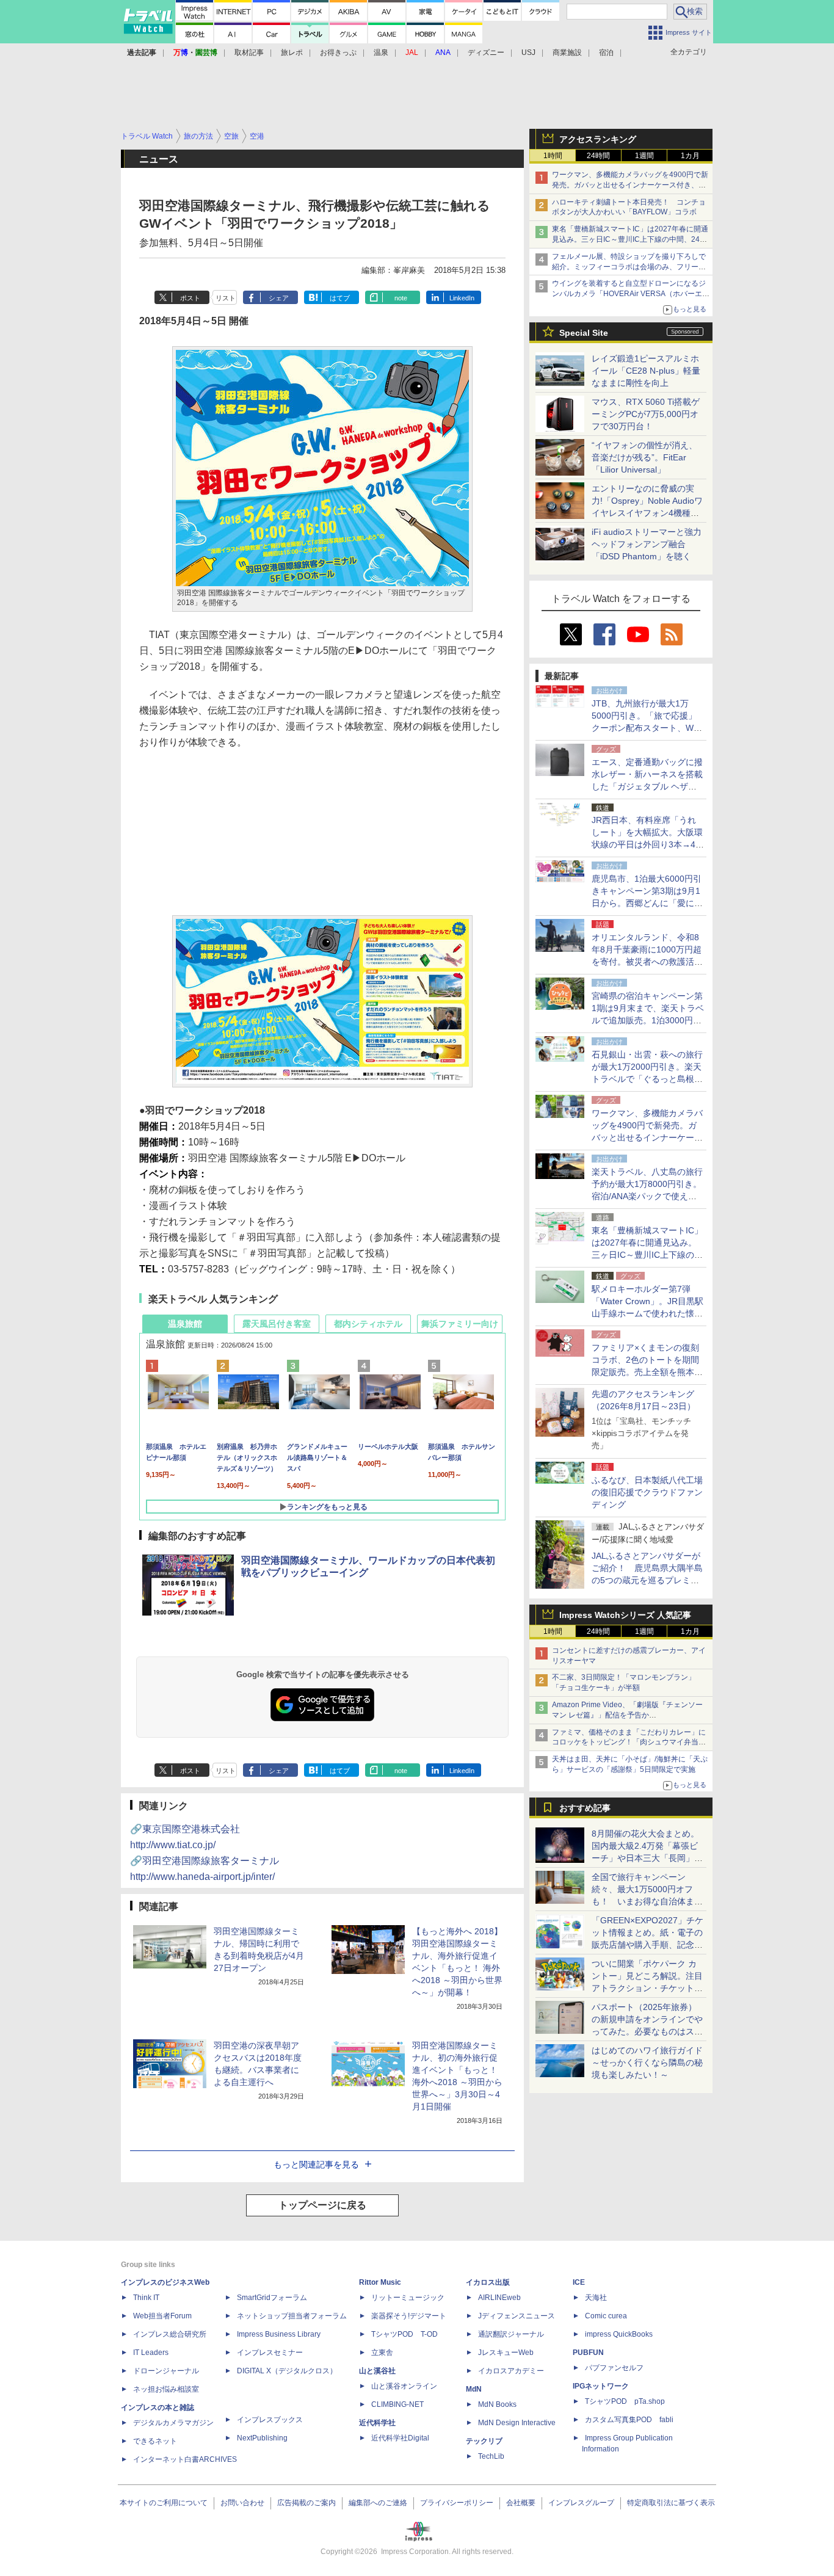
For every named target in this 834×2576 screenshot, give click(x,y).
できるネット (155, 2441)
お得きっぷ (338, 53)
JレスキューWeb (506, 2353)
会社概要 (521, 2503)
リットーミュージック (408, 2298)
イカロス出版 (488, 2282)
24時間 (598, 156)
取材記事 (249, 53)
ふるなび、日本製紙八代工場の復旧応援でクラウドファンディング (647, 1492)
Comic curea (606, 2316)
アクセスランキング (598, 139)
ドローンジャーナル (166, 2371)
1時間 (553, 156)
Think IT (146, 2298)
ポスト (190, 298)
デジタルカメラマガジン (173, 2423)
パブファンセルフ (614, 2368)
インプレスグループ (581, 2503)
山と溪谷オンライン (404, 2386)
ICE (579, 2282)
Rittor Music (380, 2282)
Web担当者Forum (162, 2316)
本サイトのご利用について (164, 2503)
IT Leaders (151, 2353)
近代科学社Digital (400, 2438)
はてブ (340, 298)
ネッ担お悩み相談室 (166, 2389)
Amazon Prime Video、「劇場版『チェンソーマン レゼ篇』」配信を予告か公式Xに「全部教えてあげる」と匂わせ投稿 (627, 1715)
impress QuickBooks (619, 2334)
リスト (226, 298)
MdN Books (497, 2404)
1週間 (644, 156)
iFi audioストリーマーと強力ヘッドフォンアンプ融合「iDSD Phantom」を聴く (647, 544)
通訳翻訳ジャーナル (511, 2334)
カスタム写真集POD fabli (629, 2420)
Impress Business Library (279, 2334)
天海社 (596, 2298)
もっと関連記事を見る (316, 2164)
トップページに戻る (322, 2205)
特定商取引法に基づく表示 (671, 2503)
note (401, 298)
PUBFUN (588, 2353)
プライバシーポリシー (457, 2503)
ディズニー (486, 53)
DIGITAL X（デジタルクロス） (287, 2371)
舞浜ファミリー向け (460, 1324)
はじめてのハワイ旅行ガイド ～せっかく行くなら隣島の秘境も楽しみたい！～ (647, 2063)
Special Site (584, 333)
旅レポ (292, 53)
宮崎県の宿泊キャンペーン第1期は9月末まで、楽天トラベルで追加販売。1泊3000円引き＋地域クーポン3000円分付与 (648, 1020)
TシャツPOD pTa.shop (625, 2401)
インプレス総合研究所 (170, 2334)
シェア (279, 298)
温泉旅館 (185, 1324)
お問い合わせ (242, 2503)
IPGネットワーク (601, 2386)
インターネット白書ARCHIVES (185, 2459)
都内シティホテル (368, 1324)
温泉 (381, 53)
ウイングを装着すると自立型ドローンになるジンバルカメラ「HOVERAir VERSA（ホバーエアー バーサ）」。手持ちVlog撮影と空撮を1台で (631, 294)
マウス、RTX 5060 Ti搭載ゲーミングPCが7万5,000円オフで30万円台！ (646, 414)
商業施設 (567, 53)
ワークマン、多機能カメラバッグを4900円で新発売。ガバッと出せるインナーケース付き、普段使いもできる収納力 (630, 185)
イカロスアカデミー (511, 2371)
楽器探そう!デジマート (409, 2316)
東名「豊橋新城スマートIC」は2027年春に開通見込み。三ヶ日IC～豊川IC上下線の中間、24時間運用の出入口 (630, 239)
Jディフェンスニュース (517, 2316)
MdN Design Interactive (517, 2423)
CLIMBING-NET (397, 2404)
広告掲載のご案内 (306, 2503)
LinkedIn (462, 298)
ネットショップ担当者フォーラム (292, 2316)
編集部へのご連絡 (378, 2503)
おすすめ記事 (585, 1808)
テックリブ (484, 2441)
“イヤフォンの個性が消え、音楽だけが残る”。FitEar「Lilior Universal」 (644, 457)
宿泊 (606, 53)
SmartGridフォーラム (272, 2298)
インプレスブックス (270, 2420)
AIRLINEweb (499, 2298)
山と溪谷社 (377, 2371)
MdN (474, 2389)
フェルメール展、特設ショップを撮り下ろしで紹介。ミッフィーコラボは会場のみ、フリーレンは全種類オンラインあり (629, 267)
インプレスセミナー (270, 2353)
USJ (528, 53)
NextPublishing (262, 2438)
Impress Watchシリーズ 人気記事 (625, 1615)
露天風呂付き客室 (277, 1324)
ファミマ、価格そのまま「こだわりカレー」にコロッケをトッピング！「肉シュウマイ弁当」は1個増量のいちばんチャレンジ (629, 1743)
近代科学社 (377, 2423)
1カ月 (690, 156)
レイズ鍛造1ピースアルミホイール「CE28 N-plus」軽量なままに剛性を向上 (646, 371)
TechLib (491, 2456)
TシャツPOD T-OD (404, 2334)
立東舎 (382, 2353)
